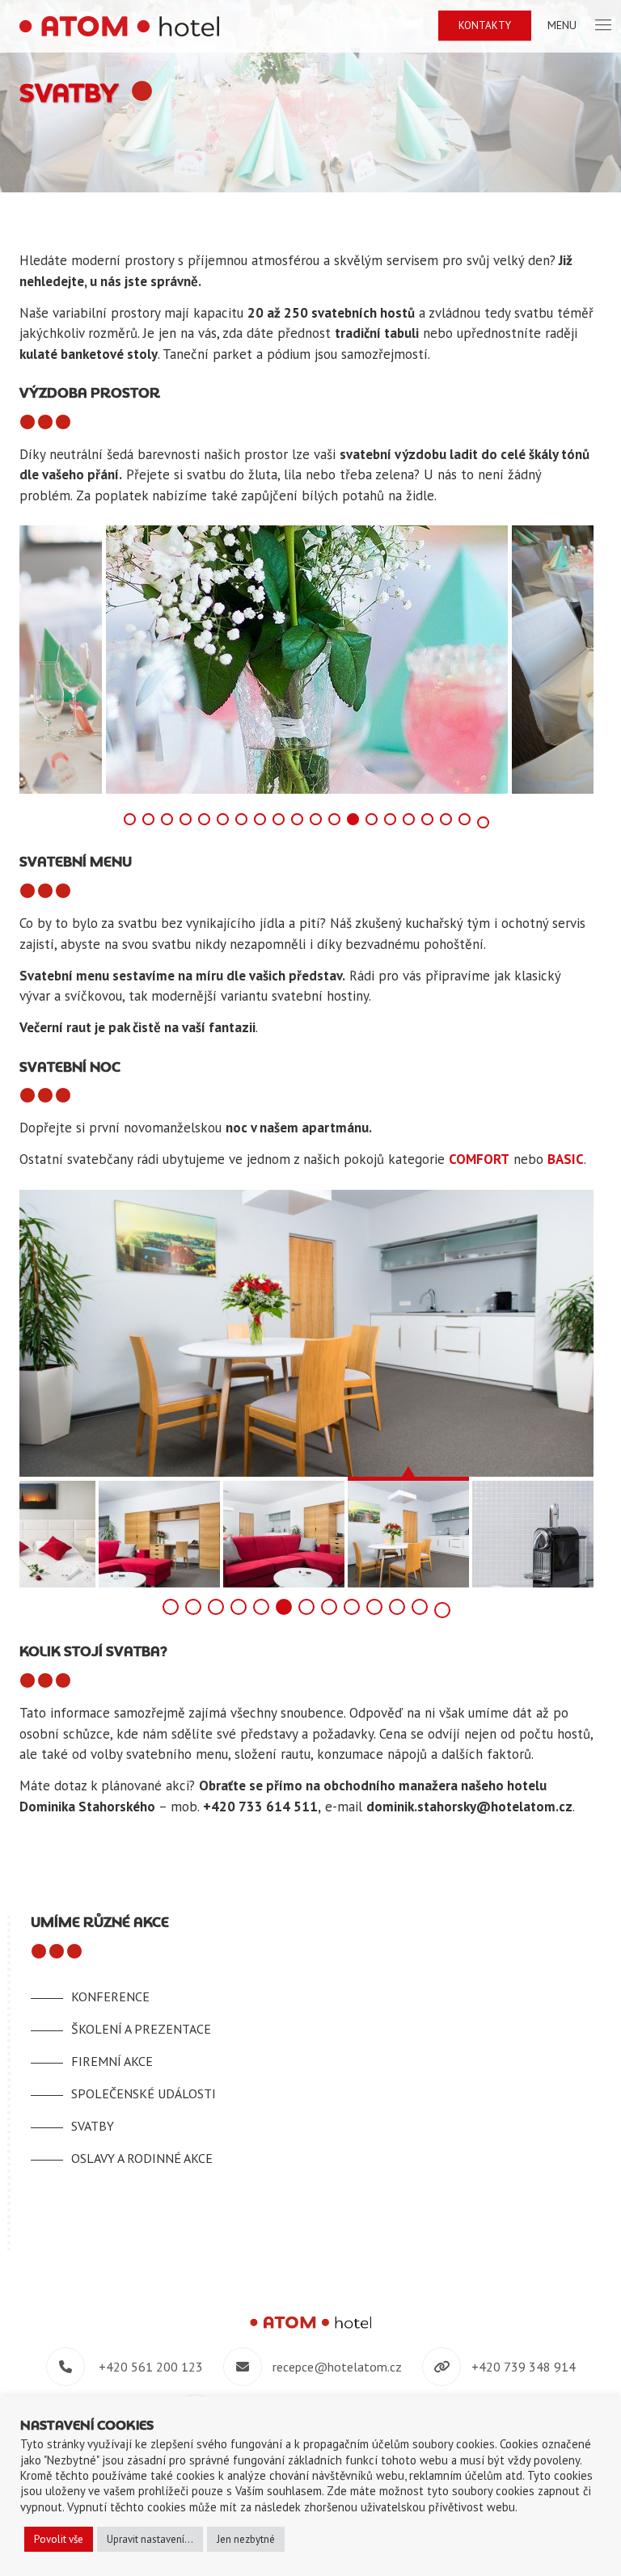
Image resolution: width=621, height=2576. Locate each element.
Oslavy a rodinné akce (142, 2158)
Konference (110, 1996)
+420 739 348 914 (524, 2367)
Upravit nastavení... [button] (150, 2539)
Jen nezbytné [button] (246, 2539)
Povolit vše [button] (59, 2539)
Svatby (93, 2126)
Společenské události (144, 2093)
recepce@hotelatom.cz (337, 2367)
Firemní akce (112, 2061)
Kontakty (485, 25)
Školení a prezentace (141, 2029)
